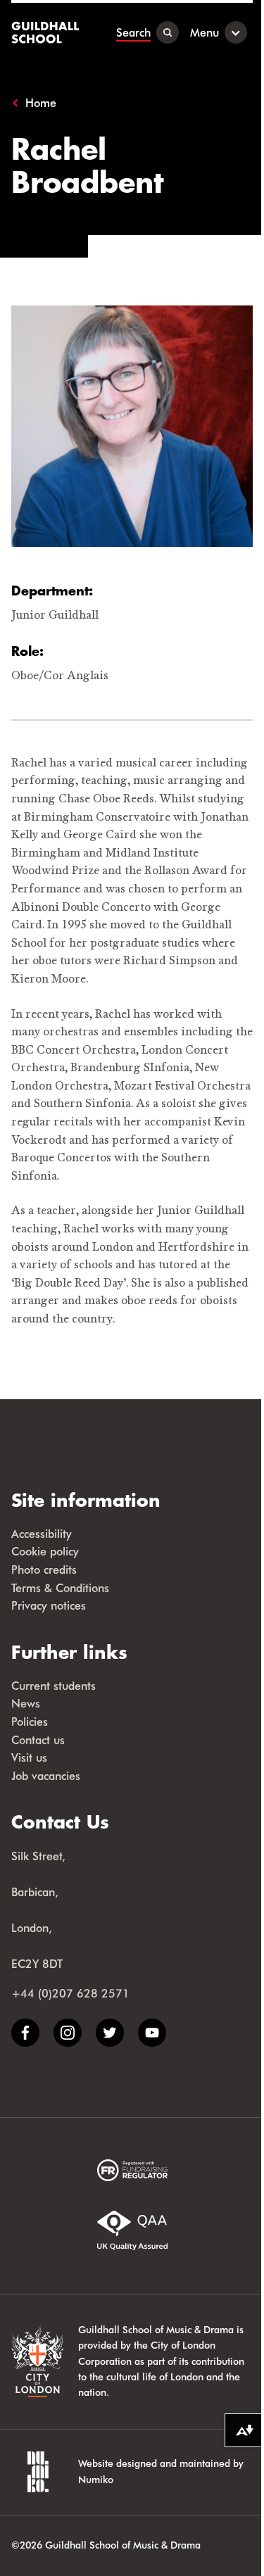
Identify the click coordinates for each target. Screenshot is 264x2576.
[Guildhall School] (47, 32)
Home (41, 103)
